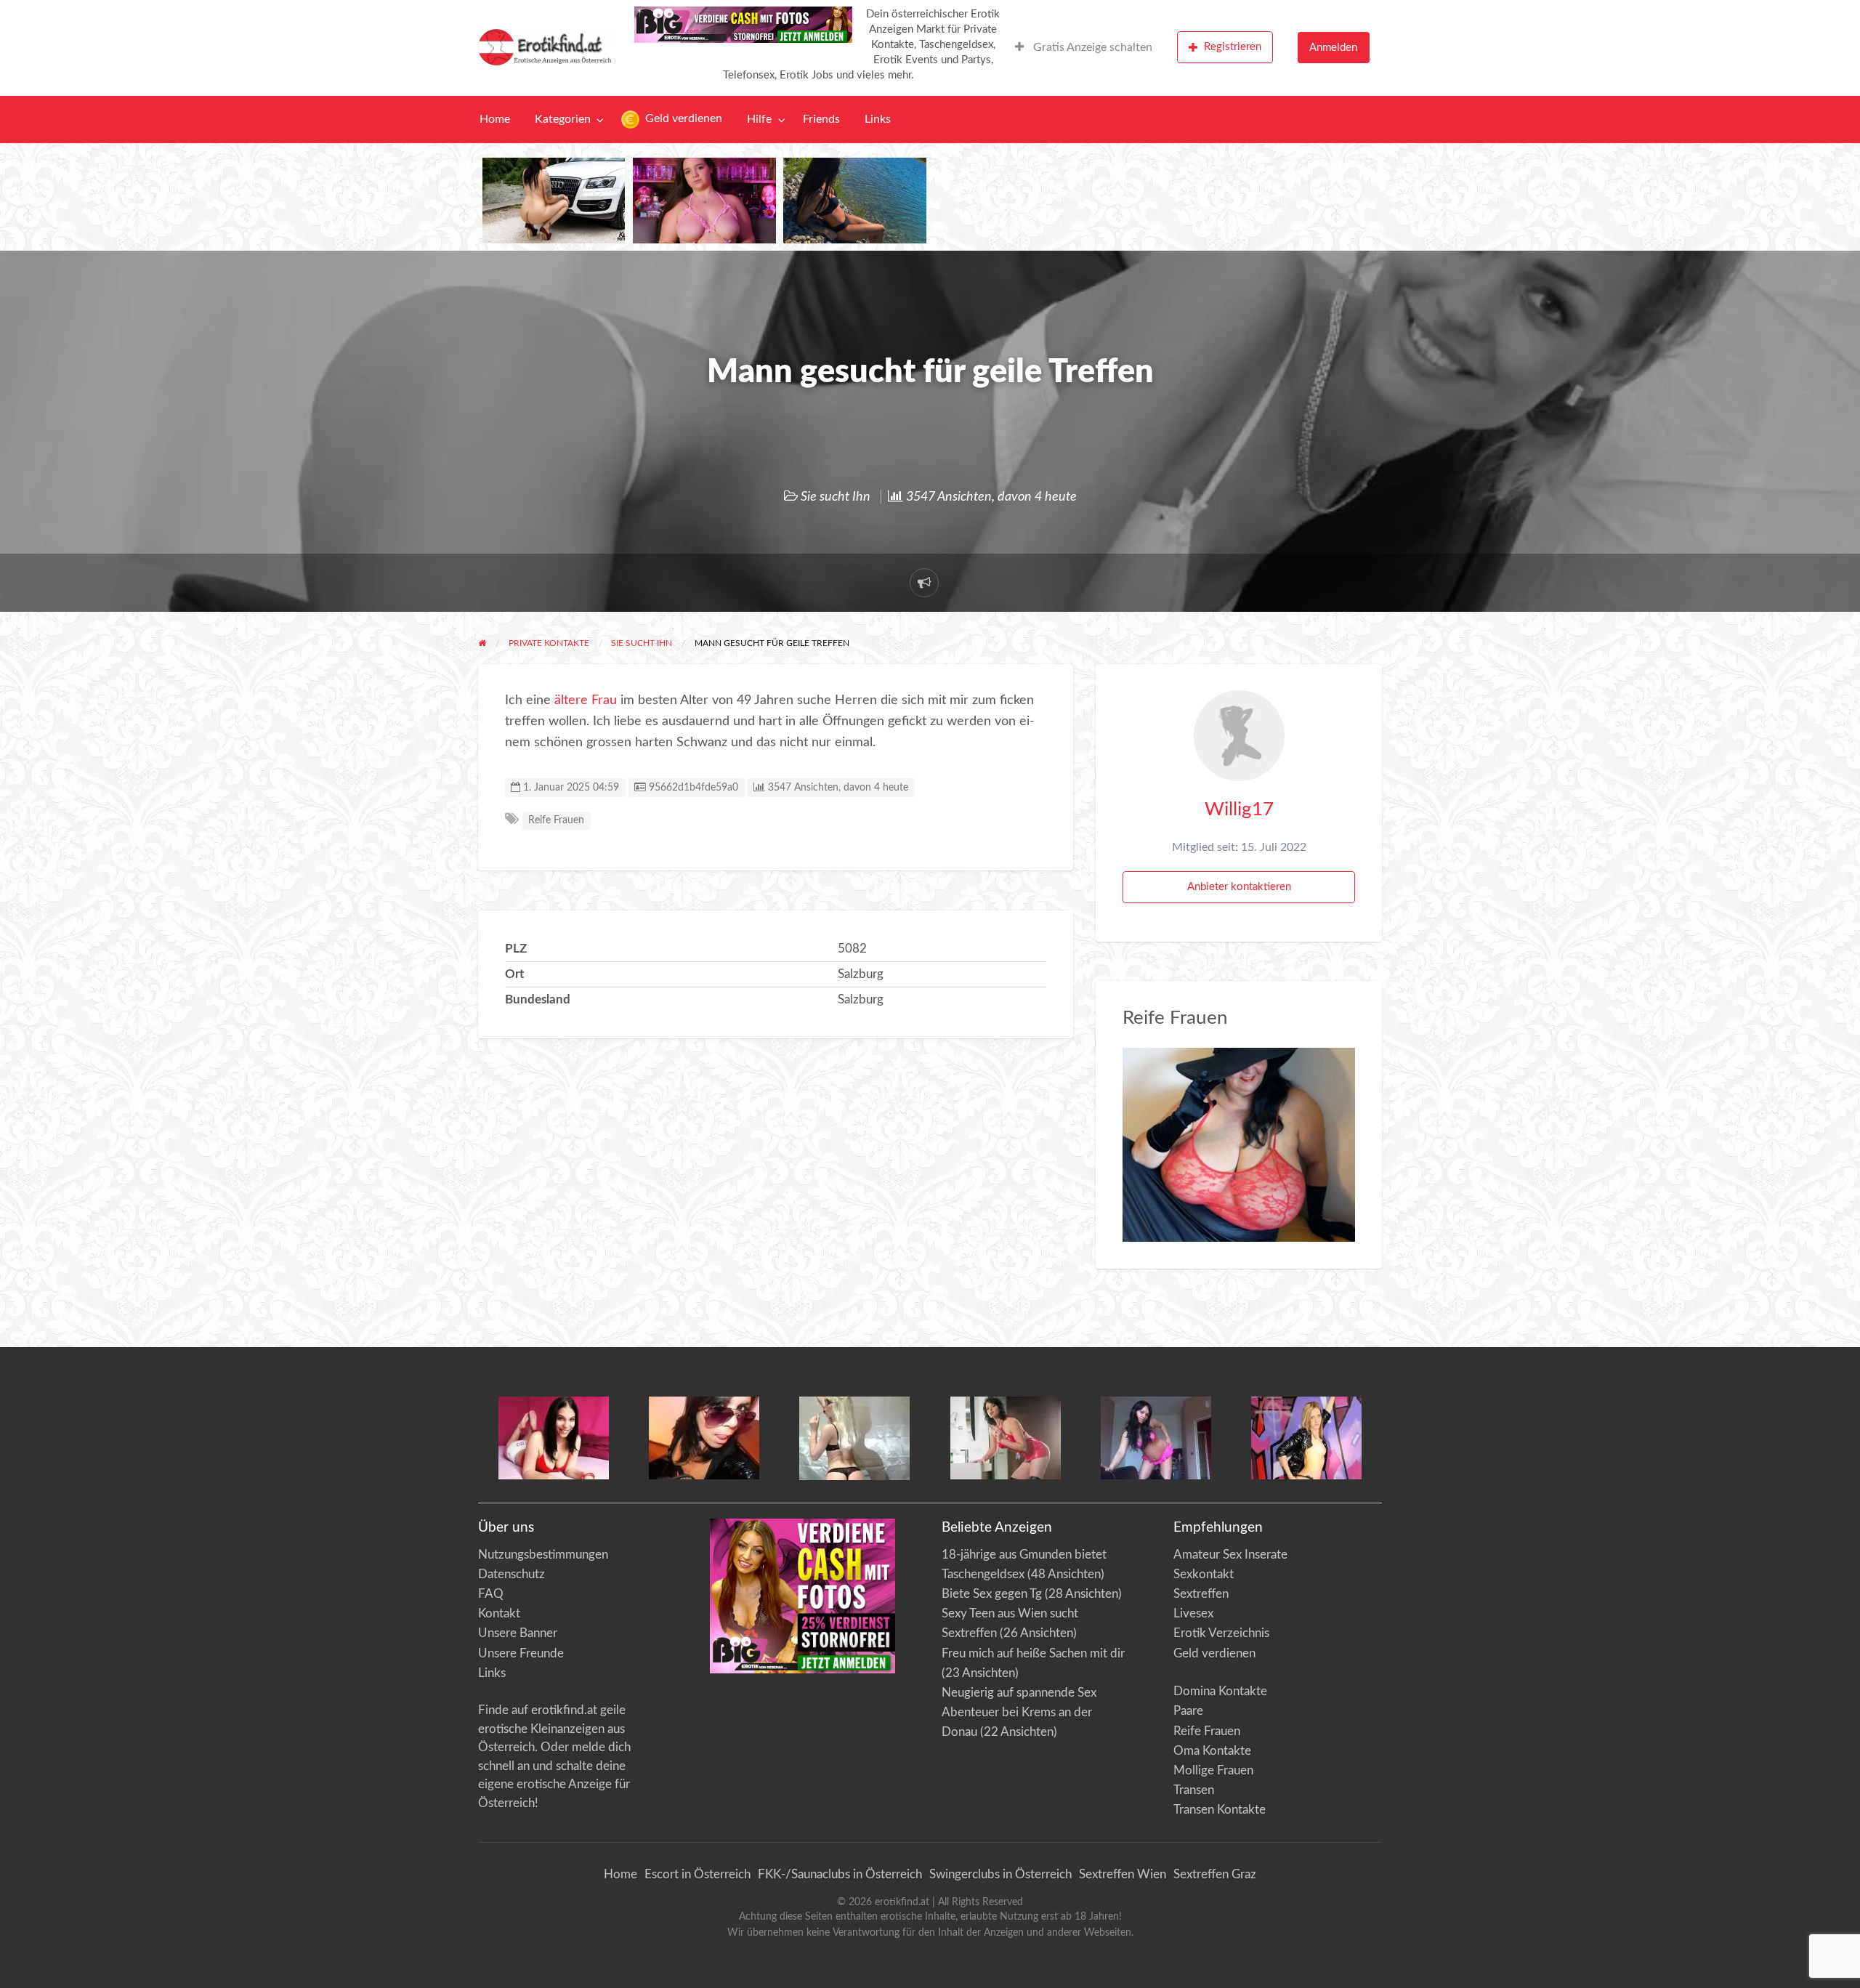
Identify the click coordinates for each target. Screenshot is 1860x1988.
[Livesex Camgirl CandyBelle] (554, 1437)
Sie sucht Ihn (836, 497)
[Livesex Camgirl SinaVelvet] (1006, 1437)
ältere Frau (586, 700)
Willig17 (1239, 809)
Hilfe (759, 120)
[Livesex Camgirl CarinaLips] (854, 1438)
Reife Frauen (556, 820)
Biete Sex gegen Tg (992, 1594)
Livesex (1193, 1613)
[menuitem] (1084, 47)
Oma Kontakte (1212, 1751)
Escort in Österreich (697, 1874)
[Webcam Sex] (554, 200)
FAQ (491, 1594)
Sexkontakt (1204, 1574)
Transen (1194, 1790)
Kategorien (563, 120)
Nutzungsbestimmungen (543, 1555)
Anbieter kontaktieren (1239, 887)
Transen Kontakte (1220, 1810)
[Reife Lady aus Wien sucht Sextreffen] (1239, 1144)
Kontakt (499, 1613)
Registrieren (1233, 47)
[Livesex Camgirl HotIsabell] (704, 1437)
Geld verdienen (682, 119)
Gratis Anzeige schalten (1091, 48)
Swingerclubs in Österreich (1000, 1874)
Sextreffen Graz (1215, 1874)
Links (878, 120)
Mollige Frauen (1213, 1770)
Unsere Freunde (521, 1653)
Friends (821, 120)
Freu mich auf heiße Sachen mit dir (1033, 1653)
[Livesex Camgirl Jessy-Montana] (1306, 1437)
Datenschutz (511, 1574)
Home (495, 120)
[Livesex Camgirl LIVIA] (1156, 1437)
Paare (1188, 1711)
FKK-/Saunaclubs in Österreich (840, 1874)
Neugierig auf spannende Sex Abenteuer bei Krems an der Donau (1019, 1712)
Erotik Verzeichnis (1221, 1633)
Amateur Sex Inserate (1230, 1555)
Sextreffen (1201, 1594)
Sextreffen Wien (1123, 1874)
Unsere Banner (518, 1633)
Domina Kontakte (1220, 1691)
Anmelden (1333, 48)
